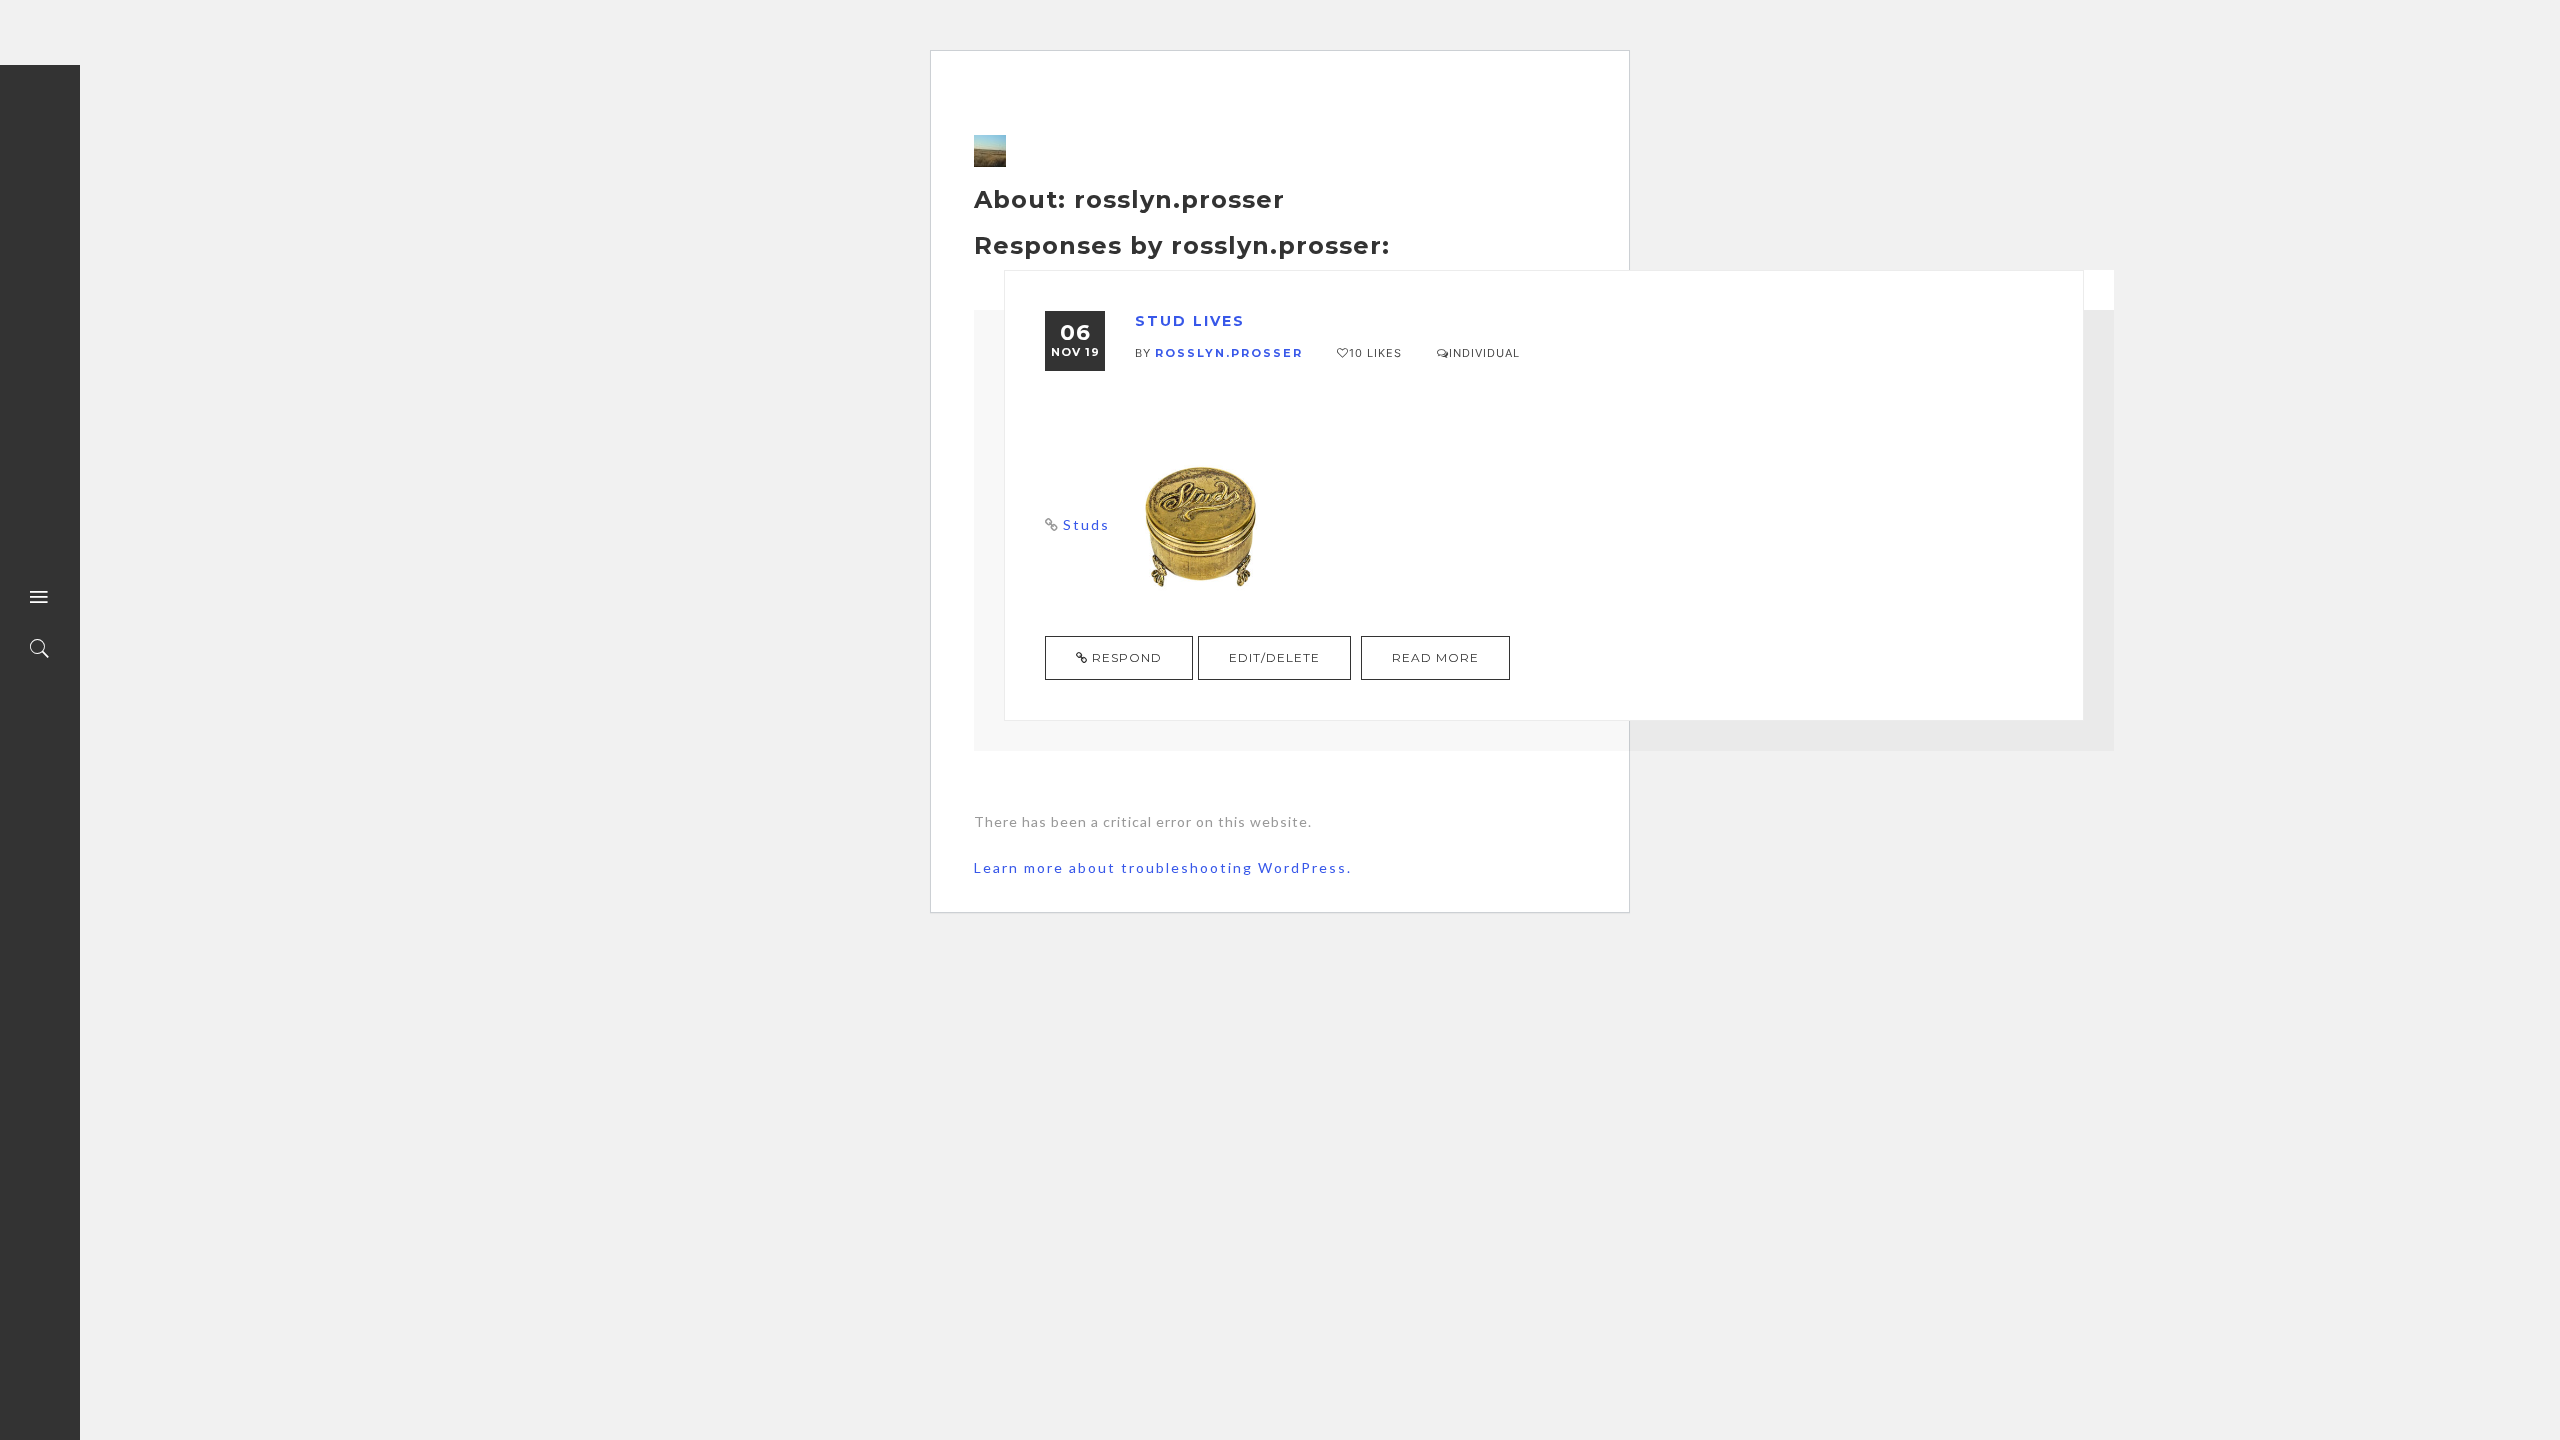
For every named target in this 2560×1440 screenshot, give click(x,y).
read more (1435, 657)
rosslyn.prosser (1229, 353)
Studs (1086, 524)
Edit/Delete (1274, 657)
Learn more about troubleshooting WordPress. (1163, 867)
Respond (1125, 657)
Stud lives (1190, 321)
